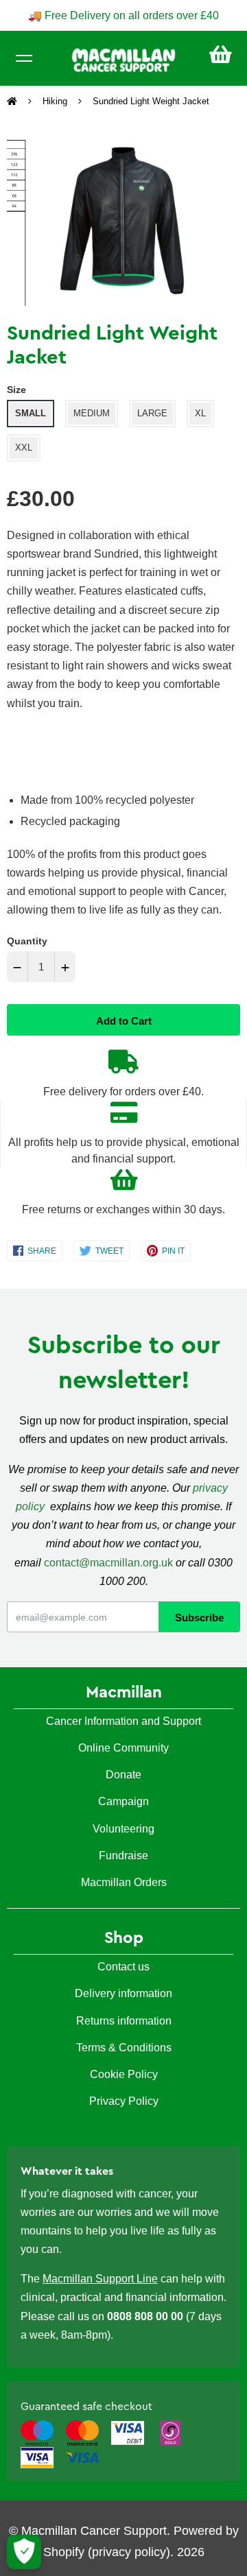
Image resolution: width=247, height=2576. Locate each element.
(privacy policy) (129, 2552)
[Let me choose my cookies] (24, 2552)
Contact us (123, 1967)
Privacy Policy (124, 2101)
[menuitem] (221, 55)
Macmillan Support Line (100, 2279)
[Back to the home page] (13, 102)
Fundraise (123, 1856)
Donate (123, 1775)
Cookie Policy (124, 2074)
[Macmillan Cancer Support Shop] (123, 59)
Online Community (123, 1748)
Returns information (124, 2021)
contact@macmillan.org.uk (108, 1563)
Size (16, 390)
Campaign (123, 1801)
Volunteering (123, 1829)
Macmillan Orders (124, 1882)
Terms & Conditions (124, 2048)
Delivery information (123, 1993)
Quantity (27, 941)
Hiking (55, 101)
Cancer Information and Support (123, 1721)
